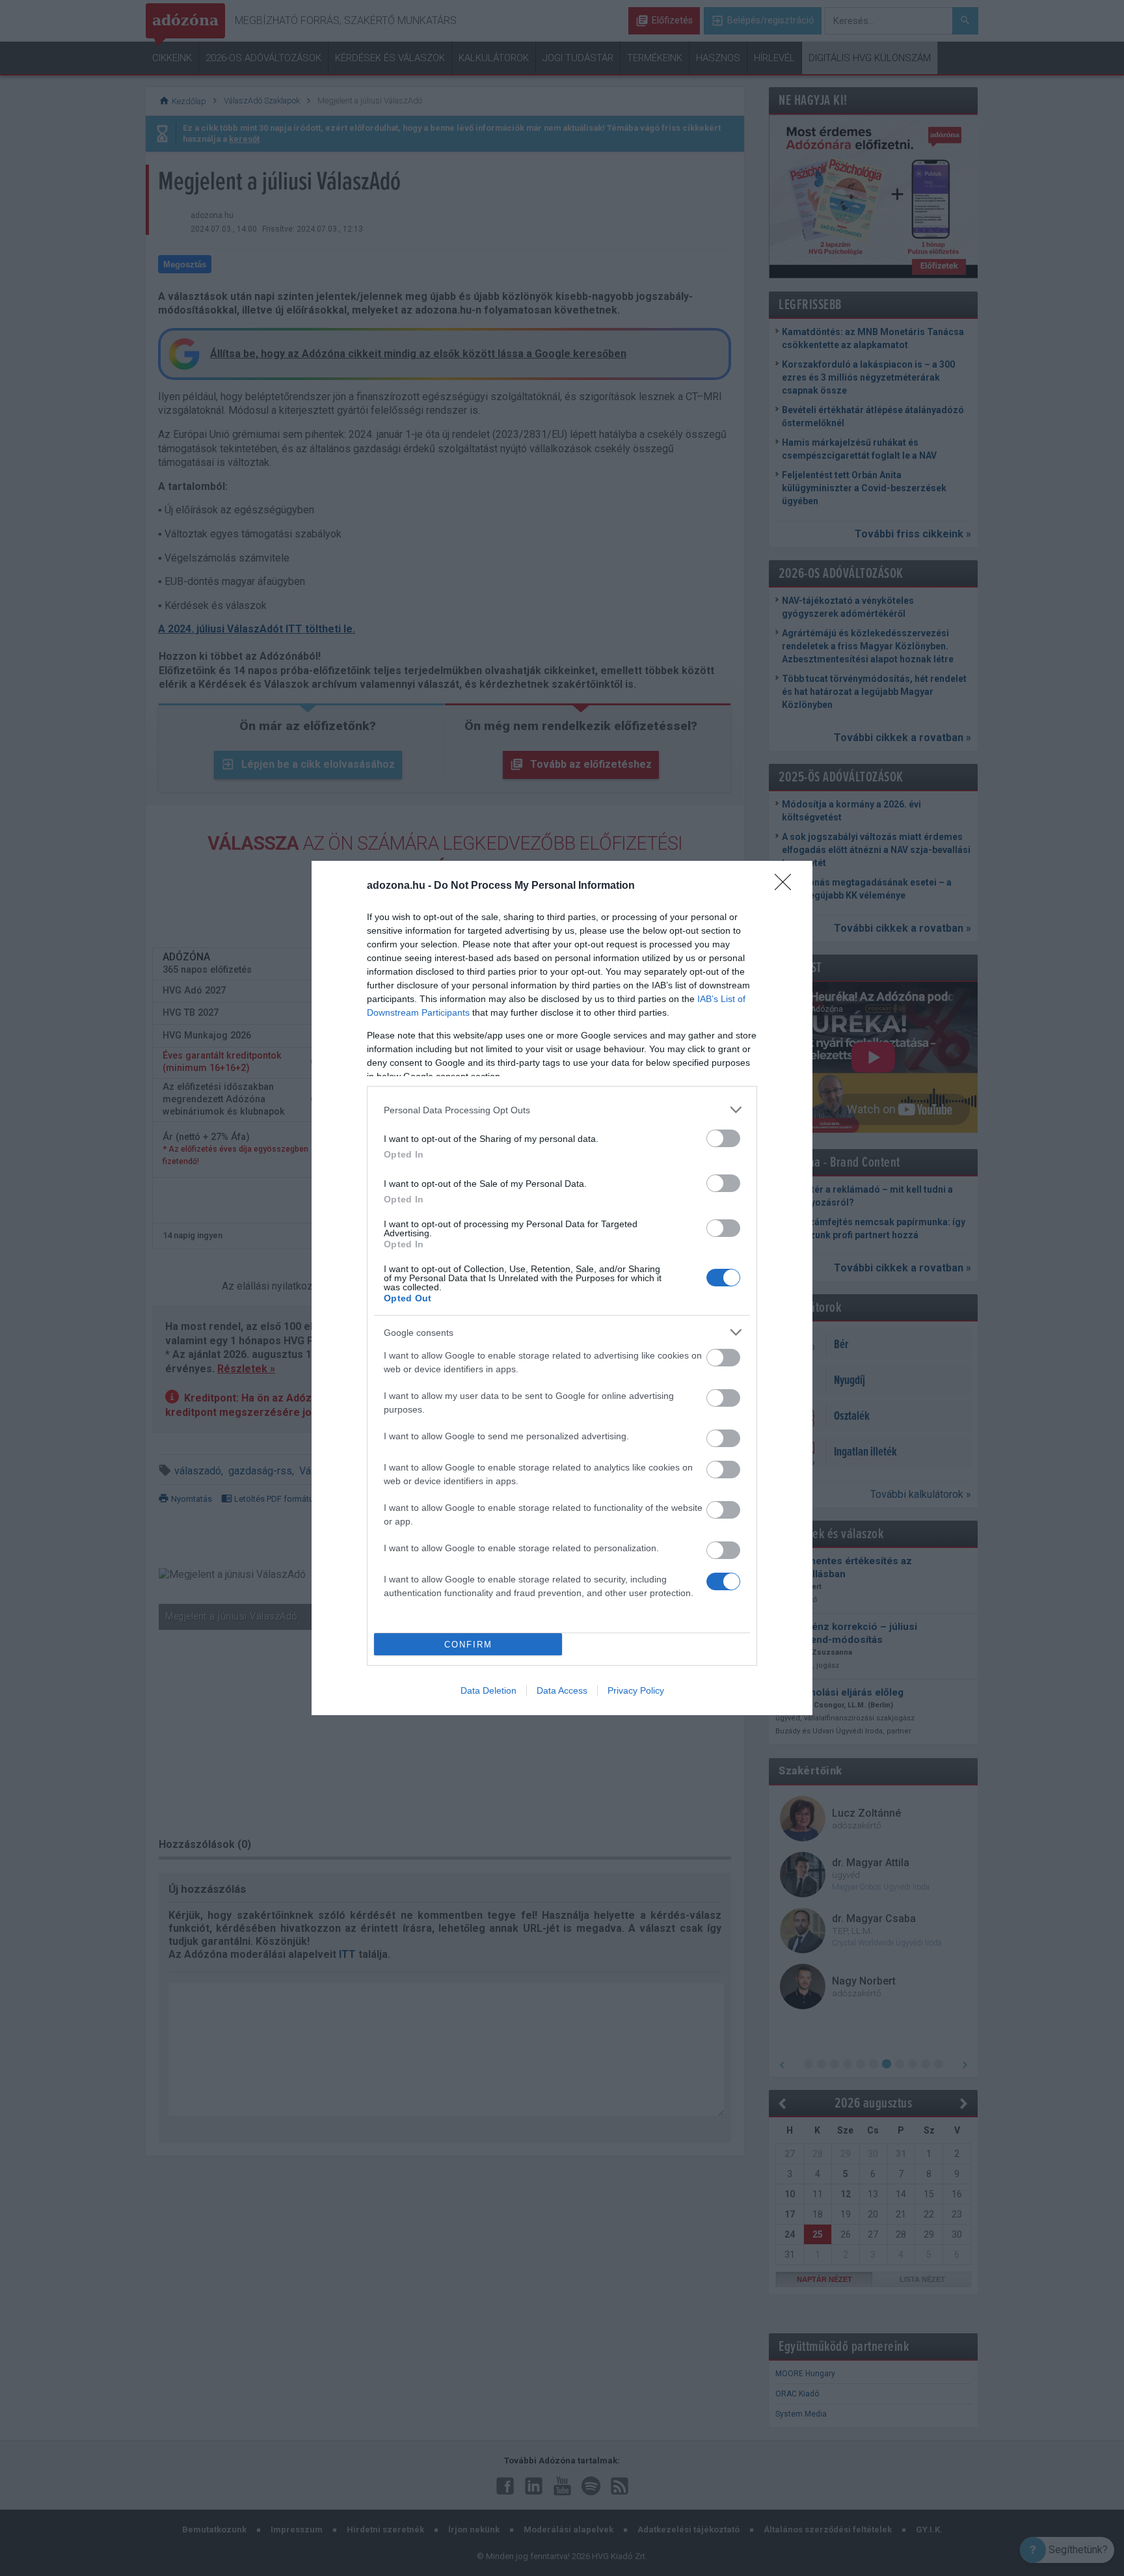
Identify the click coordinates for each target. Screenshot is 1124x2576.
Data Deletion (488, 1690)
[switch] (723, 1138)
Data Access (562, 1690)
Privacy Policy (636, 1690)
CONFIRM (468, 1645)
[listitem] (562, 1110)
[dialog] (562, 1288)
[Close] (787, 886)
